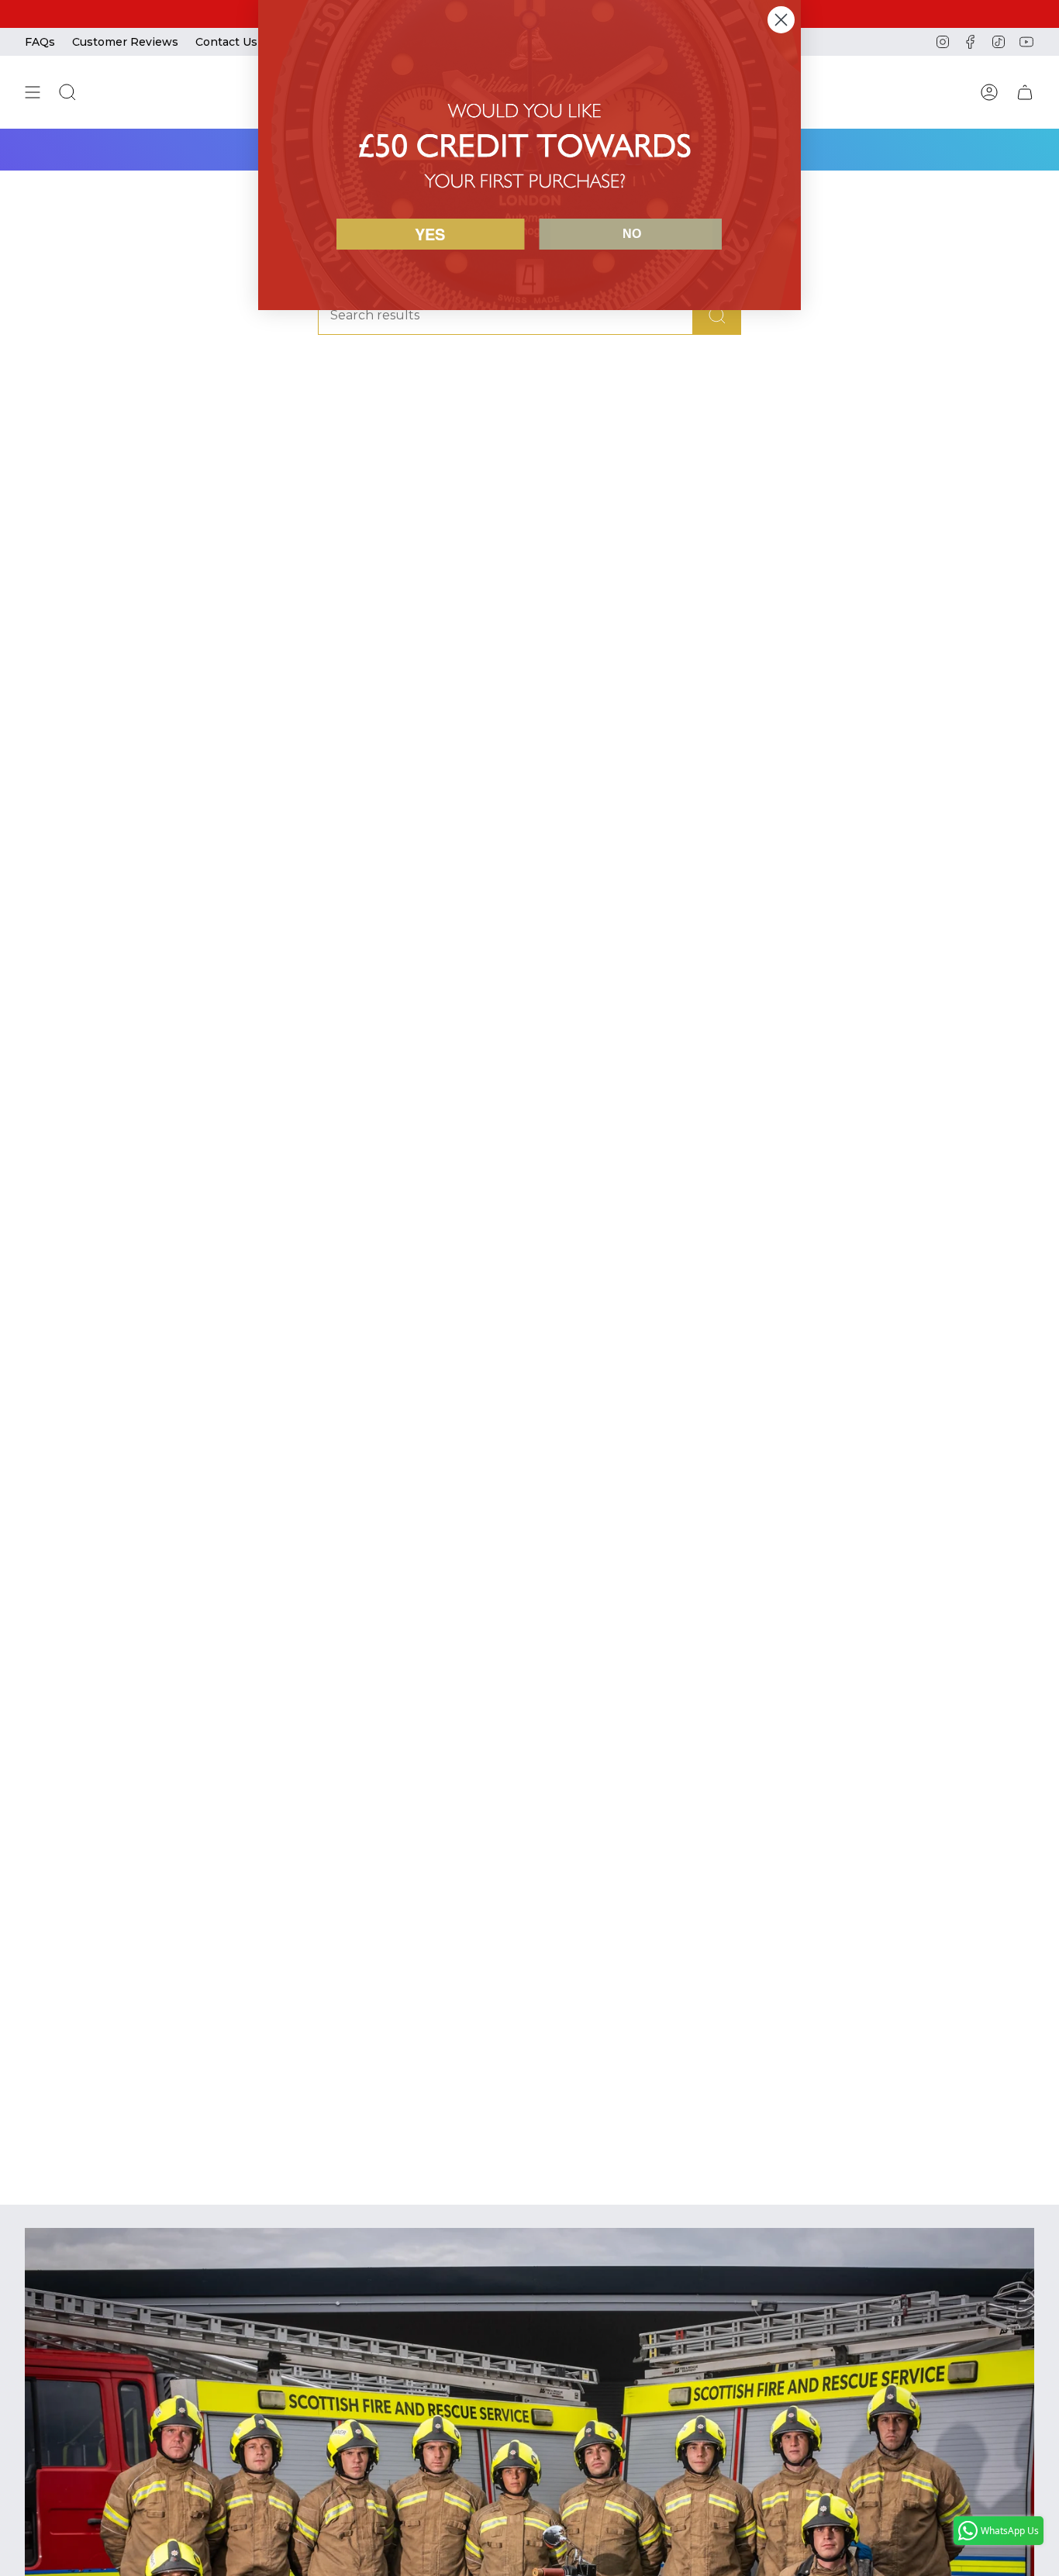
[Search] (717, 315)
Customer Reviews (125, 42)
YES (430, 234)
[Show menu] (33, 92)
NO (632, 234)
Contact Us (226, 42)
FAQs (40, 42)
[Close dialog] (781, 20)
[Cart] (1025, 92)
